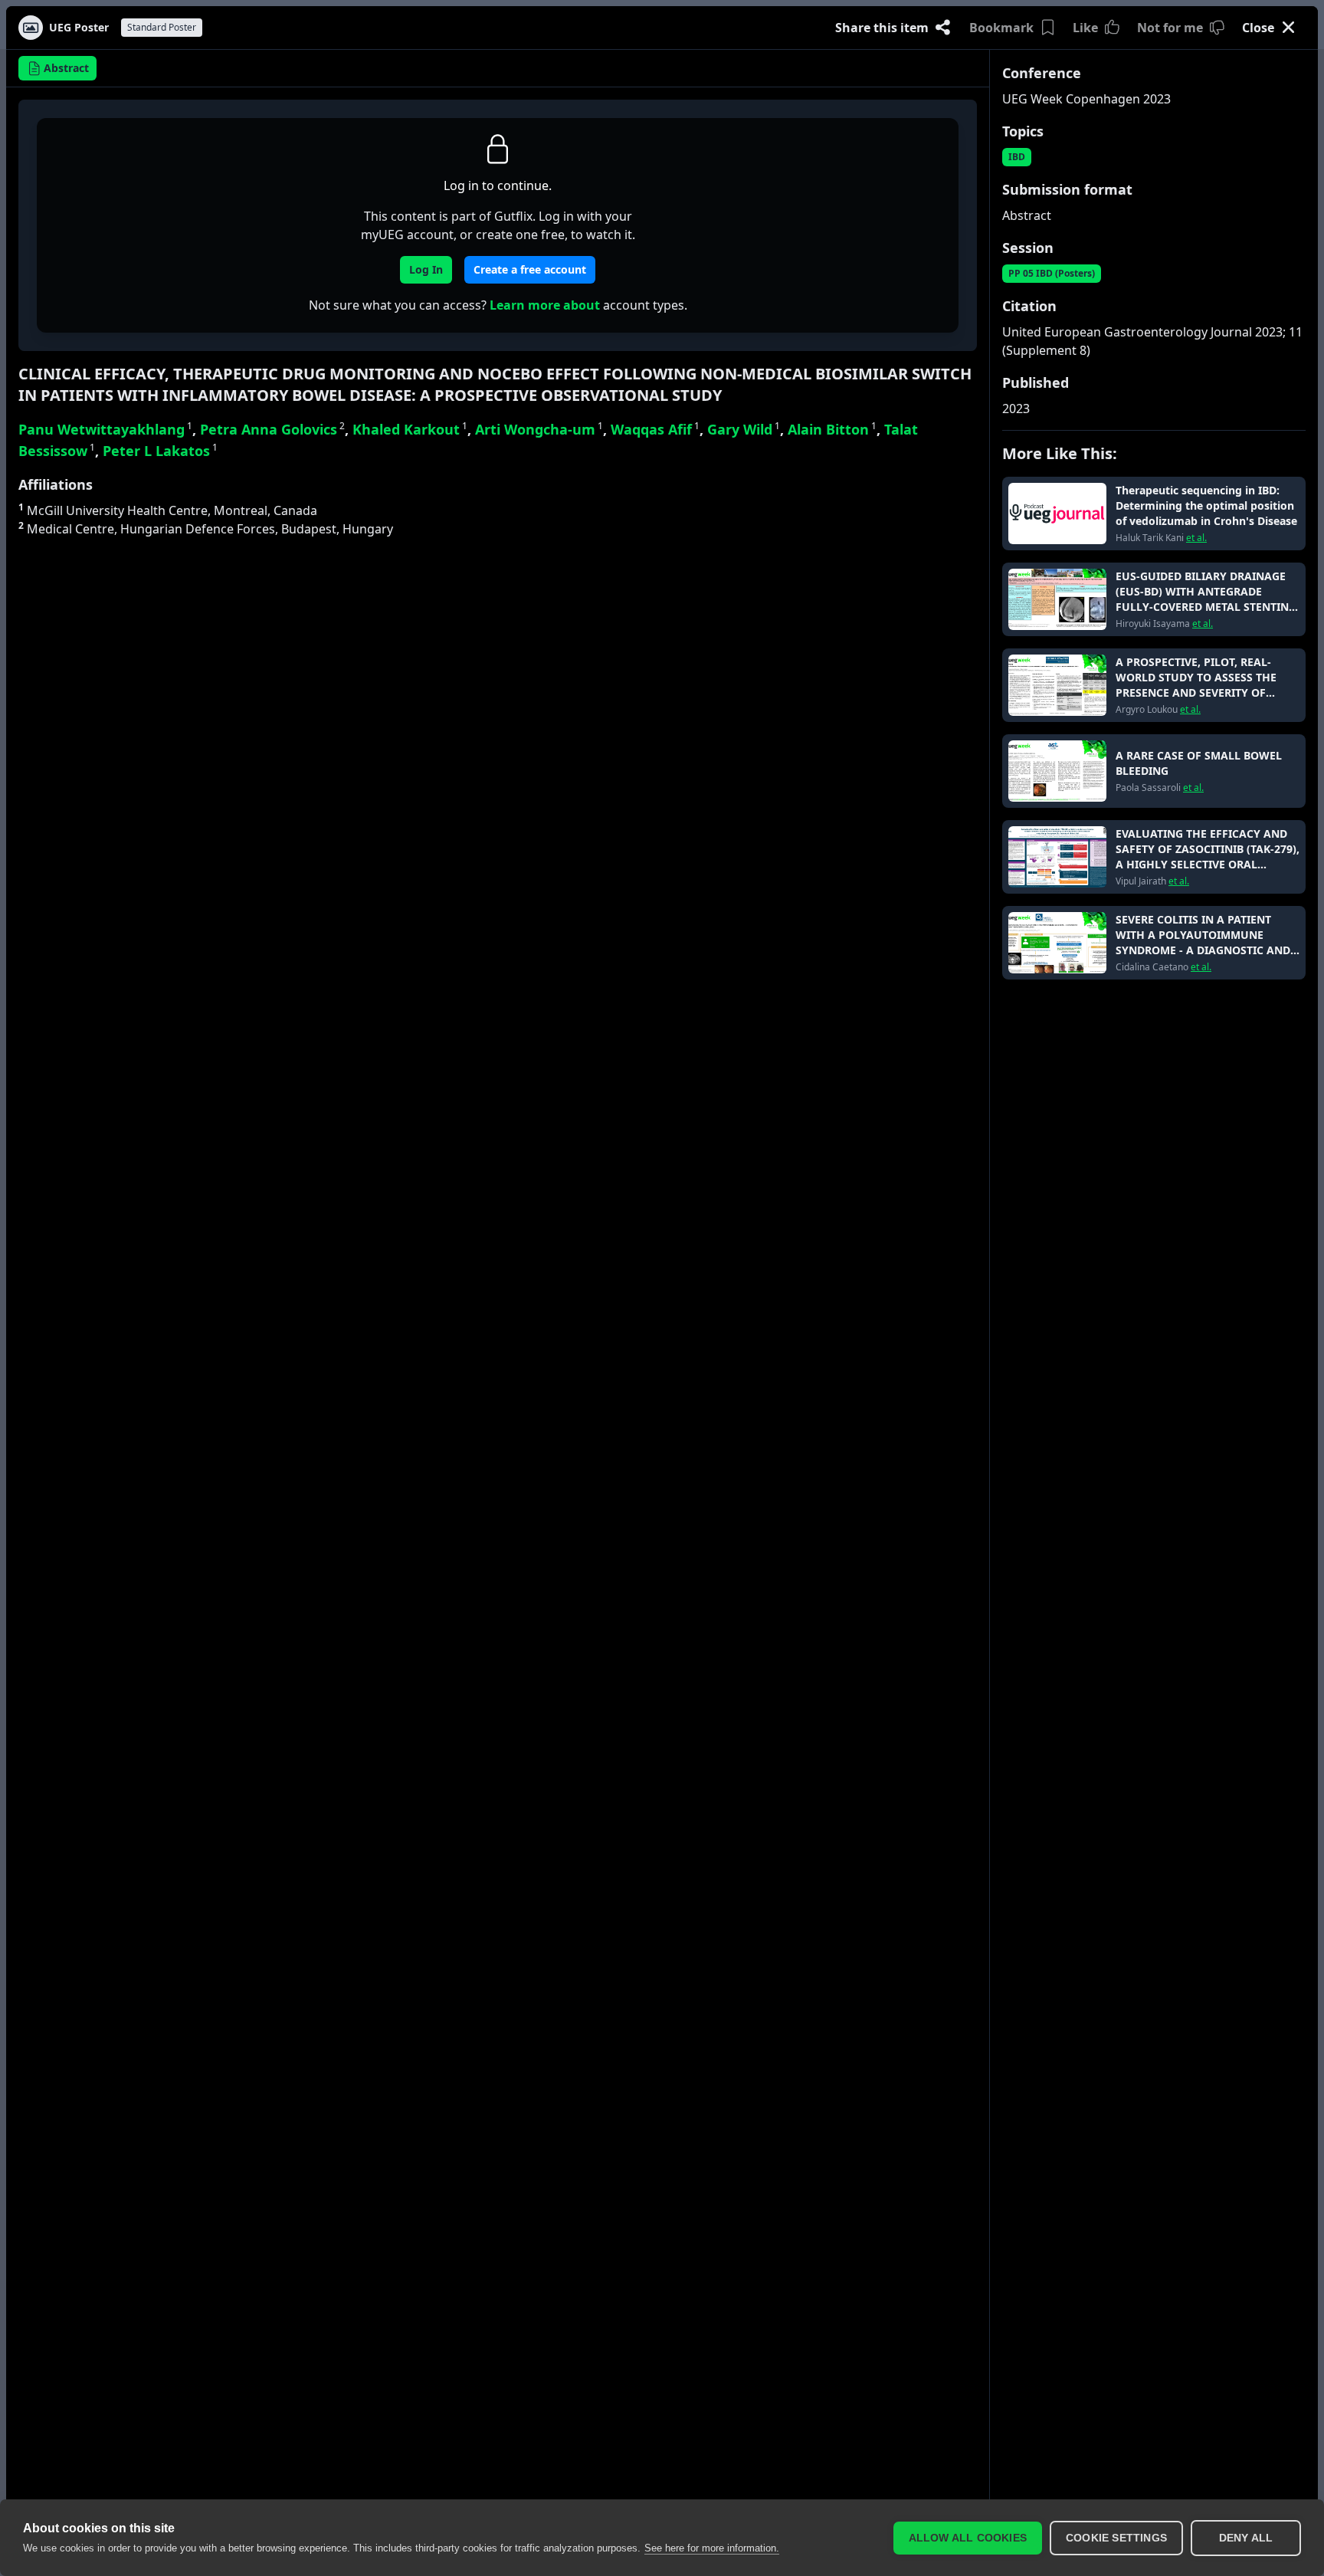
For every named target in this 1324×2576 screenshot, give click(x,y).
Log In (426, 269)
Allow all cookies (968, 2538)
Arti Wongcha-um (539, 429)
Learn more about (545, 305)
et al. (1196, 538)
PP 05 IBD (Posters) (1052, 273)
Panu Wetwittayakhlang (105, 429)
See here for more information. (712, 2548)
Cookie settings (1116, 2538)
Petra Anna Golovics (272, 429)
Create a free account (530, 269)
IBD (1017, 157)
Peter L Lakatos (160, 451)
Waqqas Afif (655, 429)
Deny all (1246, 2538)
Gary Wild (744, 429)
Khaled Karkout (410, 429)
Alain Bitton (832, 429)
